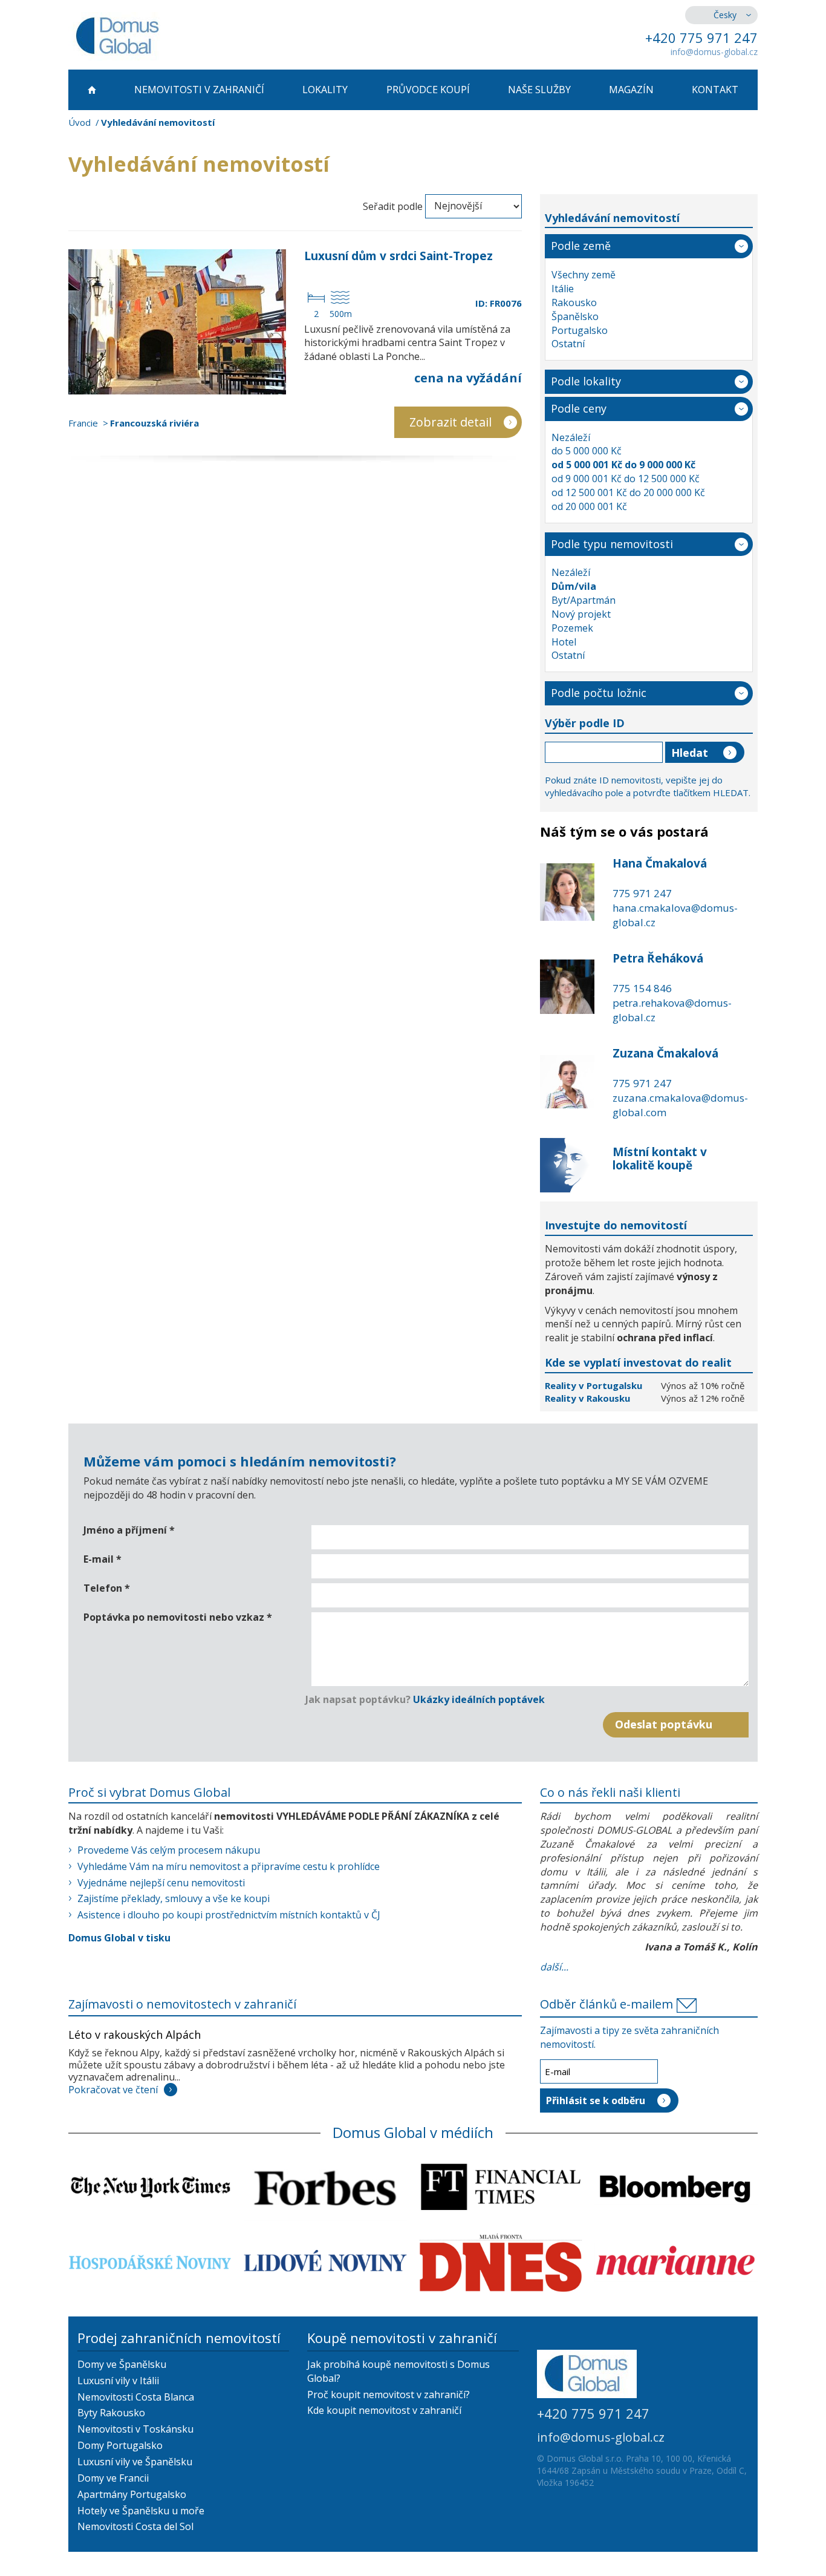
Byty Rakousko (111, 2413)
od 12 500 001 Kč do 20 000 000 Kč (628, 492)
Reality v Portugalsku (595, 1385)
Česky (725, 15)
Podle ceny (579, 408)
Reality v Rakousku (587, 1398)
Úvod (80, 122)
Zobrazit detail (450, 422)
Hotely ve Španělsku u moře (141, 2511)
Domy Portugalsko (120, 2445)
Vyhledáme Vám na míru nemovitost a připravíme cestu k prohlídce (229, 1866)
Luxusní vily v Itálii (118, 2381)
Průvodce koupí (428, 90)
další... (554, 1967)
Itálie (563, 289)
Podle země (581, 246)
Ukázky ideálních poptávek (479, 1699)
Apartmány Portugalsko (132, 2494)
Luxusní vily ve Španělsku (135, 2462)
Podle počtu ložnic (599, 693)
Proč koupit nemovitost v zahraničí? (389, 2395)
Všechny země (584, 275)
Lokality (325, 90)
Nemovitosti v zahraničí (199, 90)
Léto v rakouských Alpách (135, 2035)
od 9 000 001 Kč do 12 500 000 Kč (626, 479)
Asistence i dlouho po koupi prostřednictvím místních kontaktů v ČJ (229, 1915)
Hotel (564, 642)
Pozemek (572, 628)
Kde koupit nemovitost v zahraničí (384, 2410)
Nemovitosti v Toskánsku (135, 2429)
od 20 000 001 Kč (589, 506)
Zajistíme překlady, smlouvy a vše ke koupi (174, 1898)
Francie (83, 423)
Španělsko (575, 316)
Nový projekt (581, 614)
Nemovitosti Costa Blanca (136, 2397)
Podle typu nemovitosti (612, 544)
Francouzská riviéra (154, 423)
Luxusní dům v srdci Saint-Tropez (398, 256)
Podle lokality (586, 381)
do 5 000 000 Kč (587, 451)
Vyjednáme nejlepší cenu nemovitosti (161, 1883)
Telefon (107, 1588)
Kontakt (715, 90)
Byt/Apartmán (584, 600)
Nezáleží (571, 437)
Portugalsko (580, 330)
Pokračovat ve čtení (113, 2090)
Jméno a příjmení (129, 1530)
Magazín (631, 90)
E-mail (102, 1559)
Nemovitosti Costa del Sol (135, 2526)
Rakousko (574, 302)
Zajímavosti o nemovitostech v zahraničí (182, 2004)
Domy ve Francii (113, 2478)
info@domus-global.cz (714, 52)
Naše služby (539, 90)
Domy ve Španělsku (122, 2364)
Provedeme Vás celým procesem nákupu (169, 1850)
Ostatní (568, 344)
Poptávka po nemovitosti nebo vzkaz (178, 1617)
